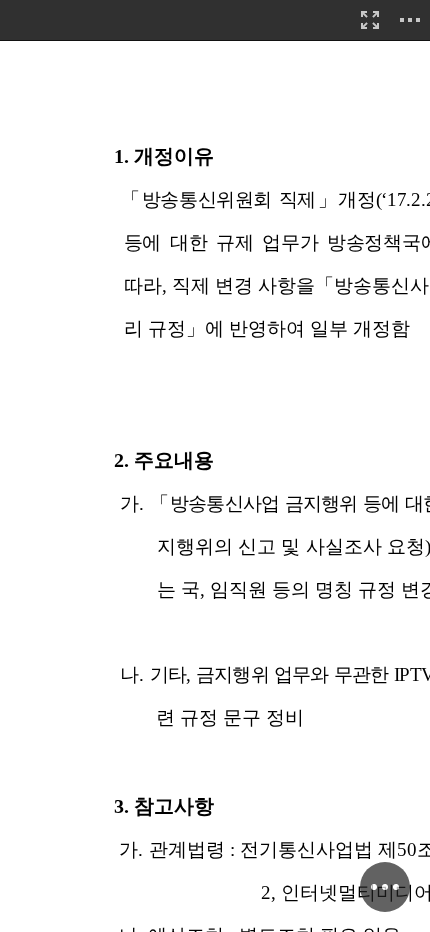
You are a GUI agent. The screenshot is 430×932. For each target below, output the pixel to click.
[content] (215, 466)
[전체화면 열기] (370, 20)
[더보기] (410, 20)
